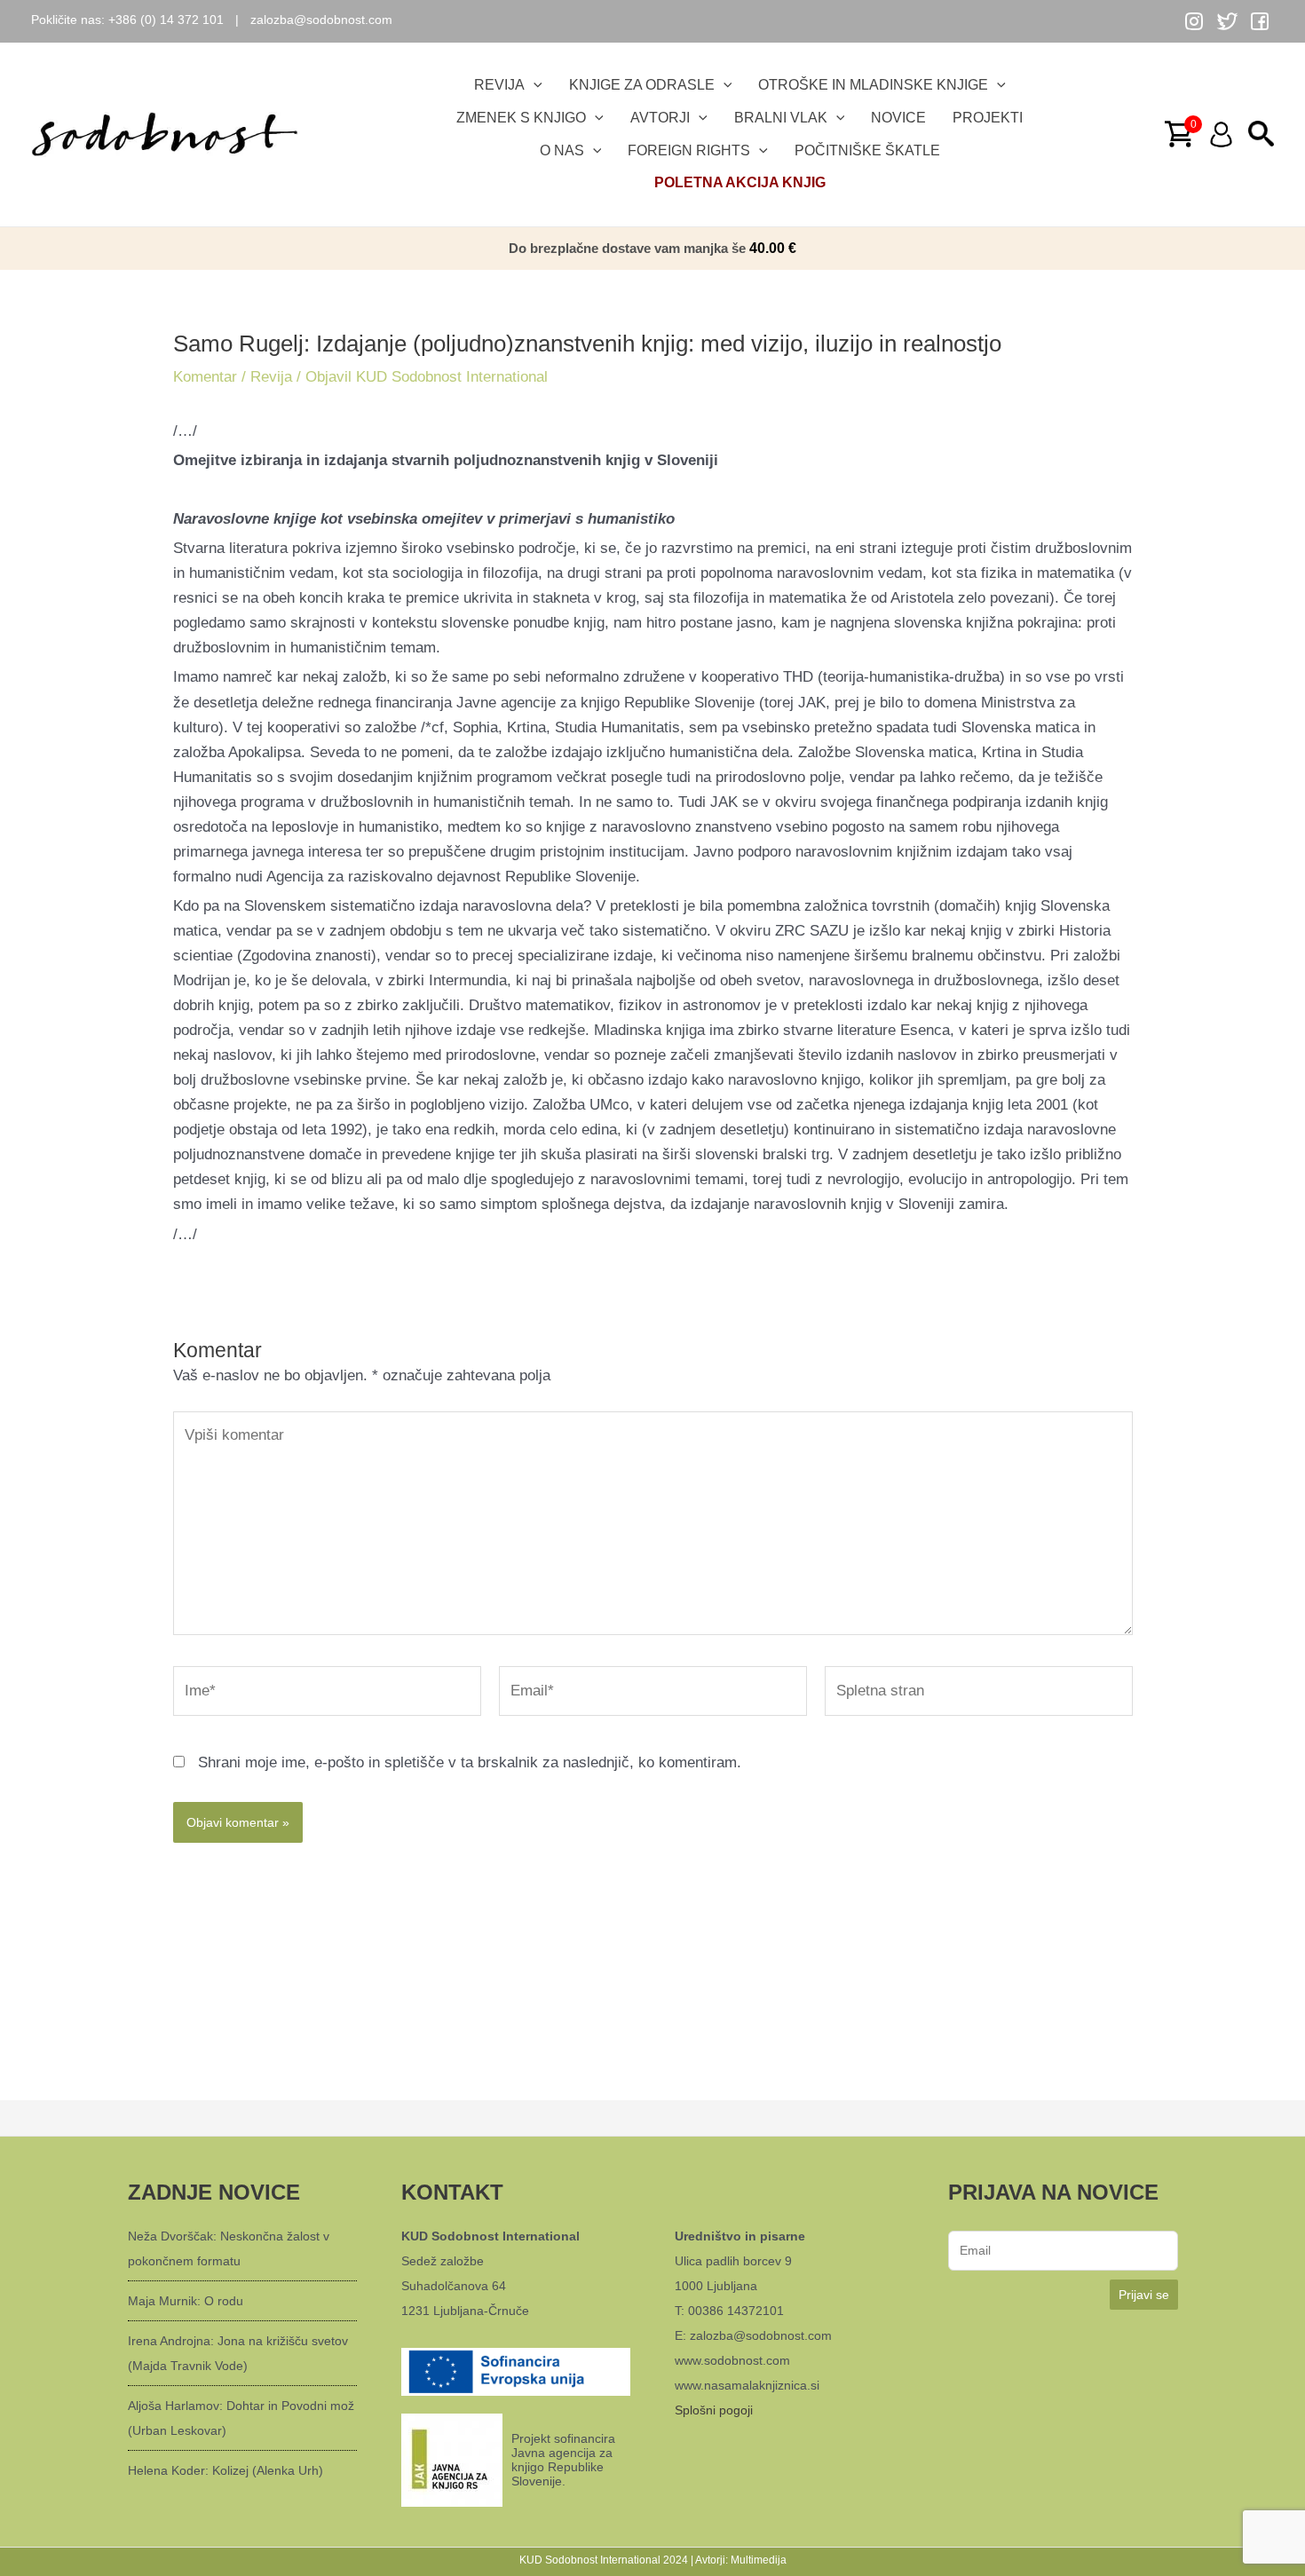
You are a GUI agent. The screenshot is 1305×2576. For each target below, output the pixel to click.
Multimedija (759, 2560)
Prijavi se (1144, 2295)
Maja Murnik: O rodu (186, 2301)
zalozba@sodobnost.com (321, 20)
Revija (271, 377)
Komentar (205, 377)
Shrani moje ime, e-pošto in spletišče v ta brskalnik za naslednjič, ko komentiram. (470, 1762)
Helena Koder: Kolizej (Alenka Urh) (225, 2470)
